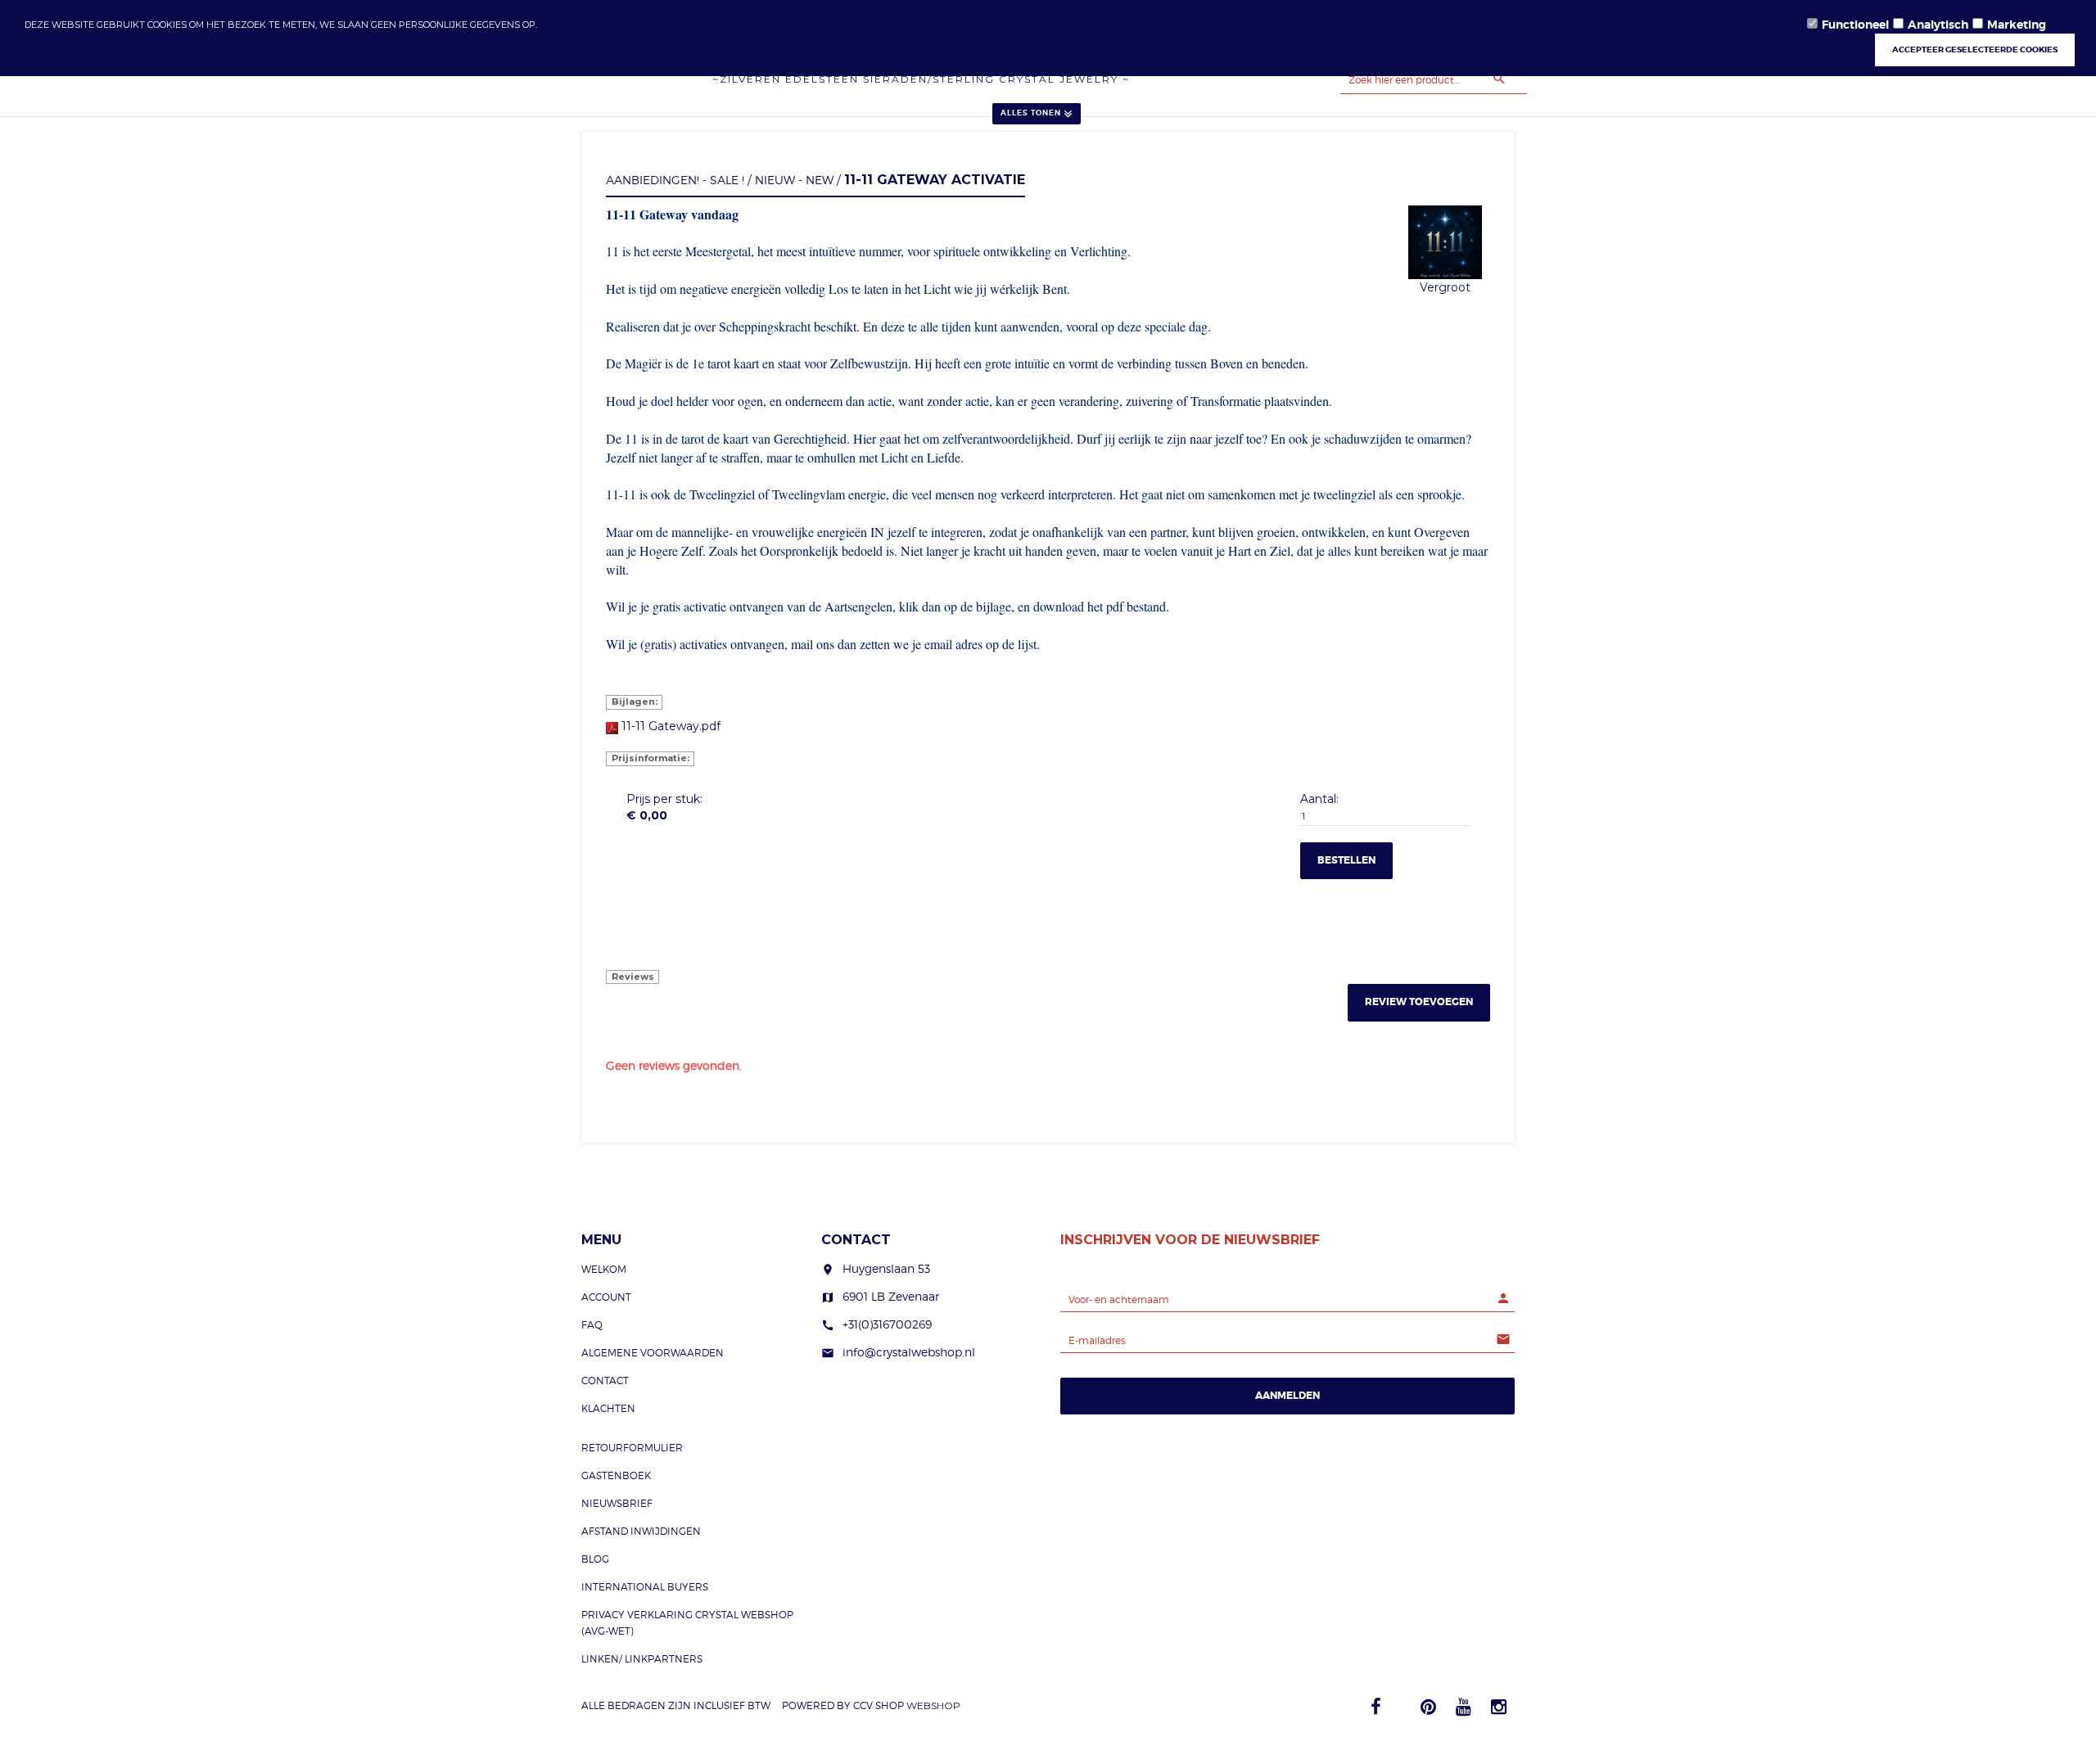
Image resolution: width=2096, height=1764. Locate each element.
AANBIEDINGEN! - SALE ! (675, 180)
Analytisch (1938, 25)
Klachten (608, 1408)
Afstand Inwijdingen (641, 1531)
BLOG (595, 1559)
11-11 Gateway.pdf (671, 726)
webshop (933, 1705)
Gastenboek (616, 1475)
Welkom (604, 1269)
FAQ (592, 1325)
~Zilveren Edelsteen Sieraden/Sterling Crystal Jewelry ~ (921, 79)
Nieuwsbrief (617, 1503)
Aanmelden (1287, 1396)
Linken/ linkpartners (642, 1659)
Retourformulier (632, 1448)
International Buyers (645, 1587)
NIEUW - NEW (794, 180)
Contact (605, 1381)
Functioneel (1855, 25)
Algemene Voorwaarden (653, 1353)
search (1499, 79)
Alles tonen (1031, 113)
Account (606, 1297)
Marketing (2017, 25)
